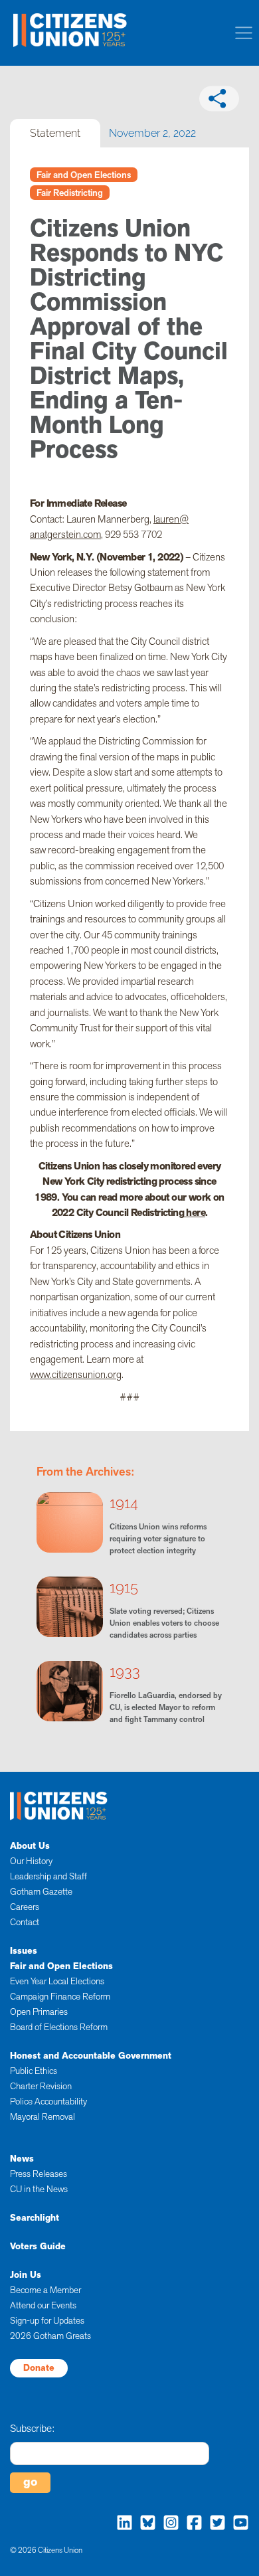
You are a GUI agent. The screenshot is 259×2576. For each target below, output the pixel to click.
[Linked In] (121, 2522)
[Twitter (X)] (214, 2522)
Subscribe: (32, 2429)
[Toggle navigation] (244, 33)
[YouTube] (237, 2522)
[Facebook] (191, 2522)
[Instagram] (168, 2522)
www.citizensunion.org (76, 1374)
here (195, 1212)
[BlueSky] (144, 2522)
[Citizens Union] (71, 29)
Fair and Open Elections (84, 175)
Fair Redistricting (70, 193)
